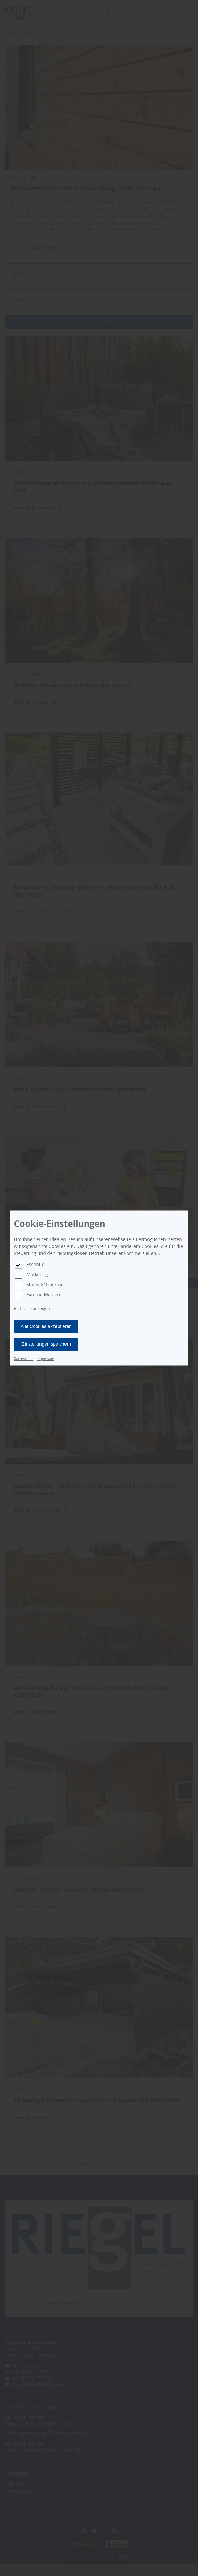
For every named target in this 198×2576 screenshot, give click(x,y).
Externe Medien (43, 1294)
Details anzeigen (34, 1308)
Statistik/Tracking (45, 1284)
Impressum (45, 1359)
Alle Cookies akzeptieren (46, 1326)
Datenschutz (24, 1359)
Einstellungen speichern (46, 1344)
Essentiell (37, 1264)
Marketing (37, 1274)
